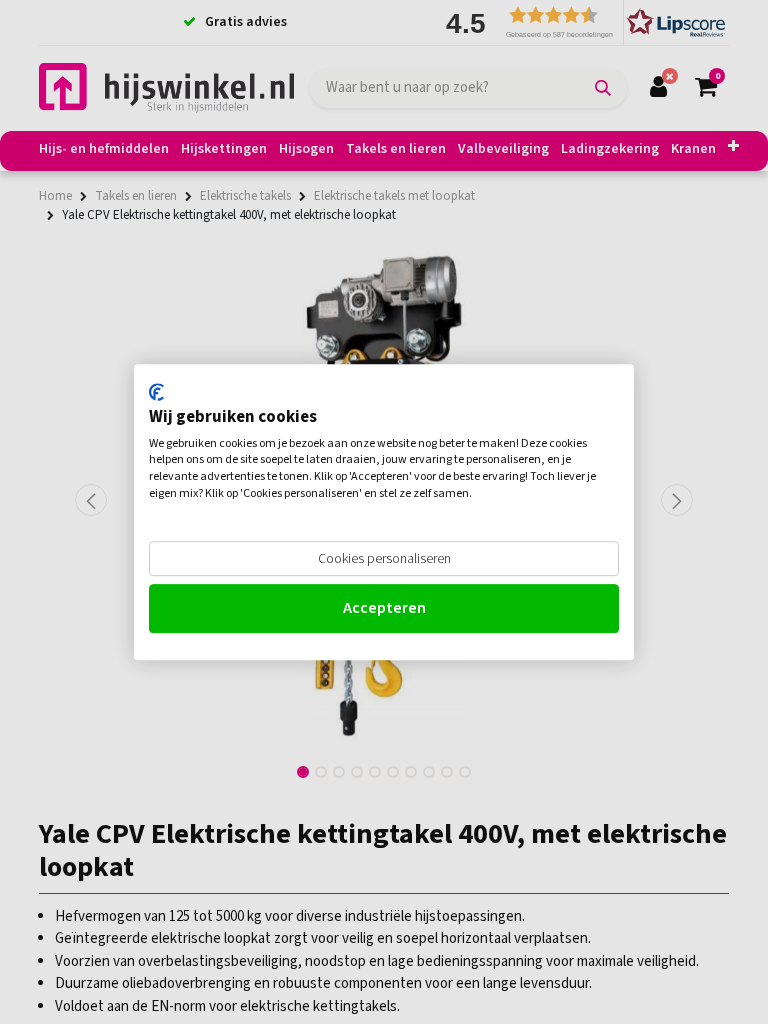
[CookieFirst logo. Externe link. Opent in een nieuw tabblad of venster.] (156, 392)
